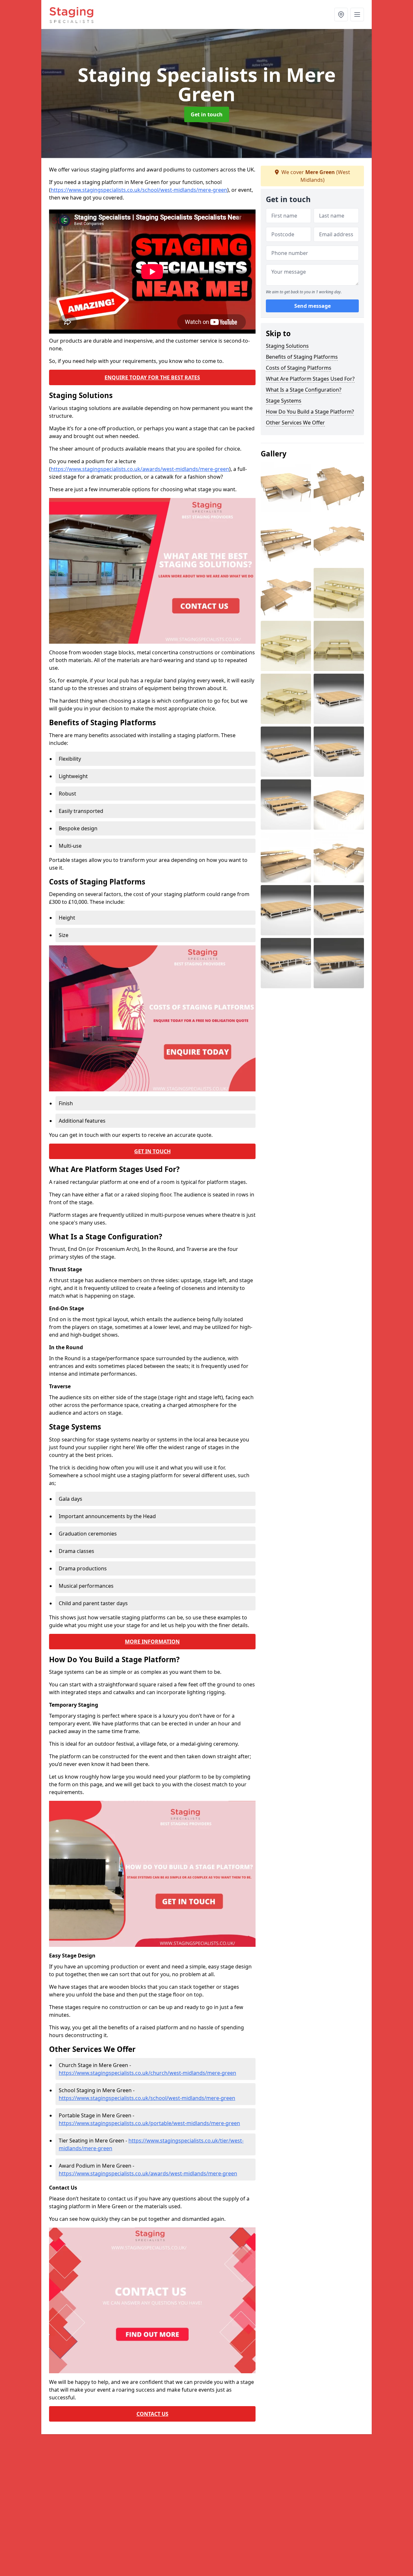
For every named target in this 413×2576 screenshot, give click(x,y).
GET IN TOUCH (152, 1151)
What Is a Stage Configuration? (304, 390)
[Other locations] (341, 15)
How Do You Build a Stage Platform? (310, 412)
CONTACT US (152, 2414)
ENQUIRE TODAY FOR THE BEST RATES (152, 377)
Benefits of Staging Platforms (302, 357)
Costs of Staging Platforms (299, 368)
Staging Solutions (287, 346)
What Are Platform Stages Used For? (310, 379)
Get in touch (207, 114)
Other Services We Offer (295, 423)
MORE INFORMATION (152, 1642)
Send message (312, 306)
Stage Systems (284, 401)
